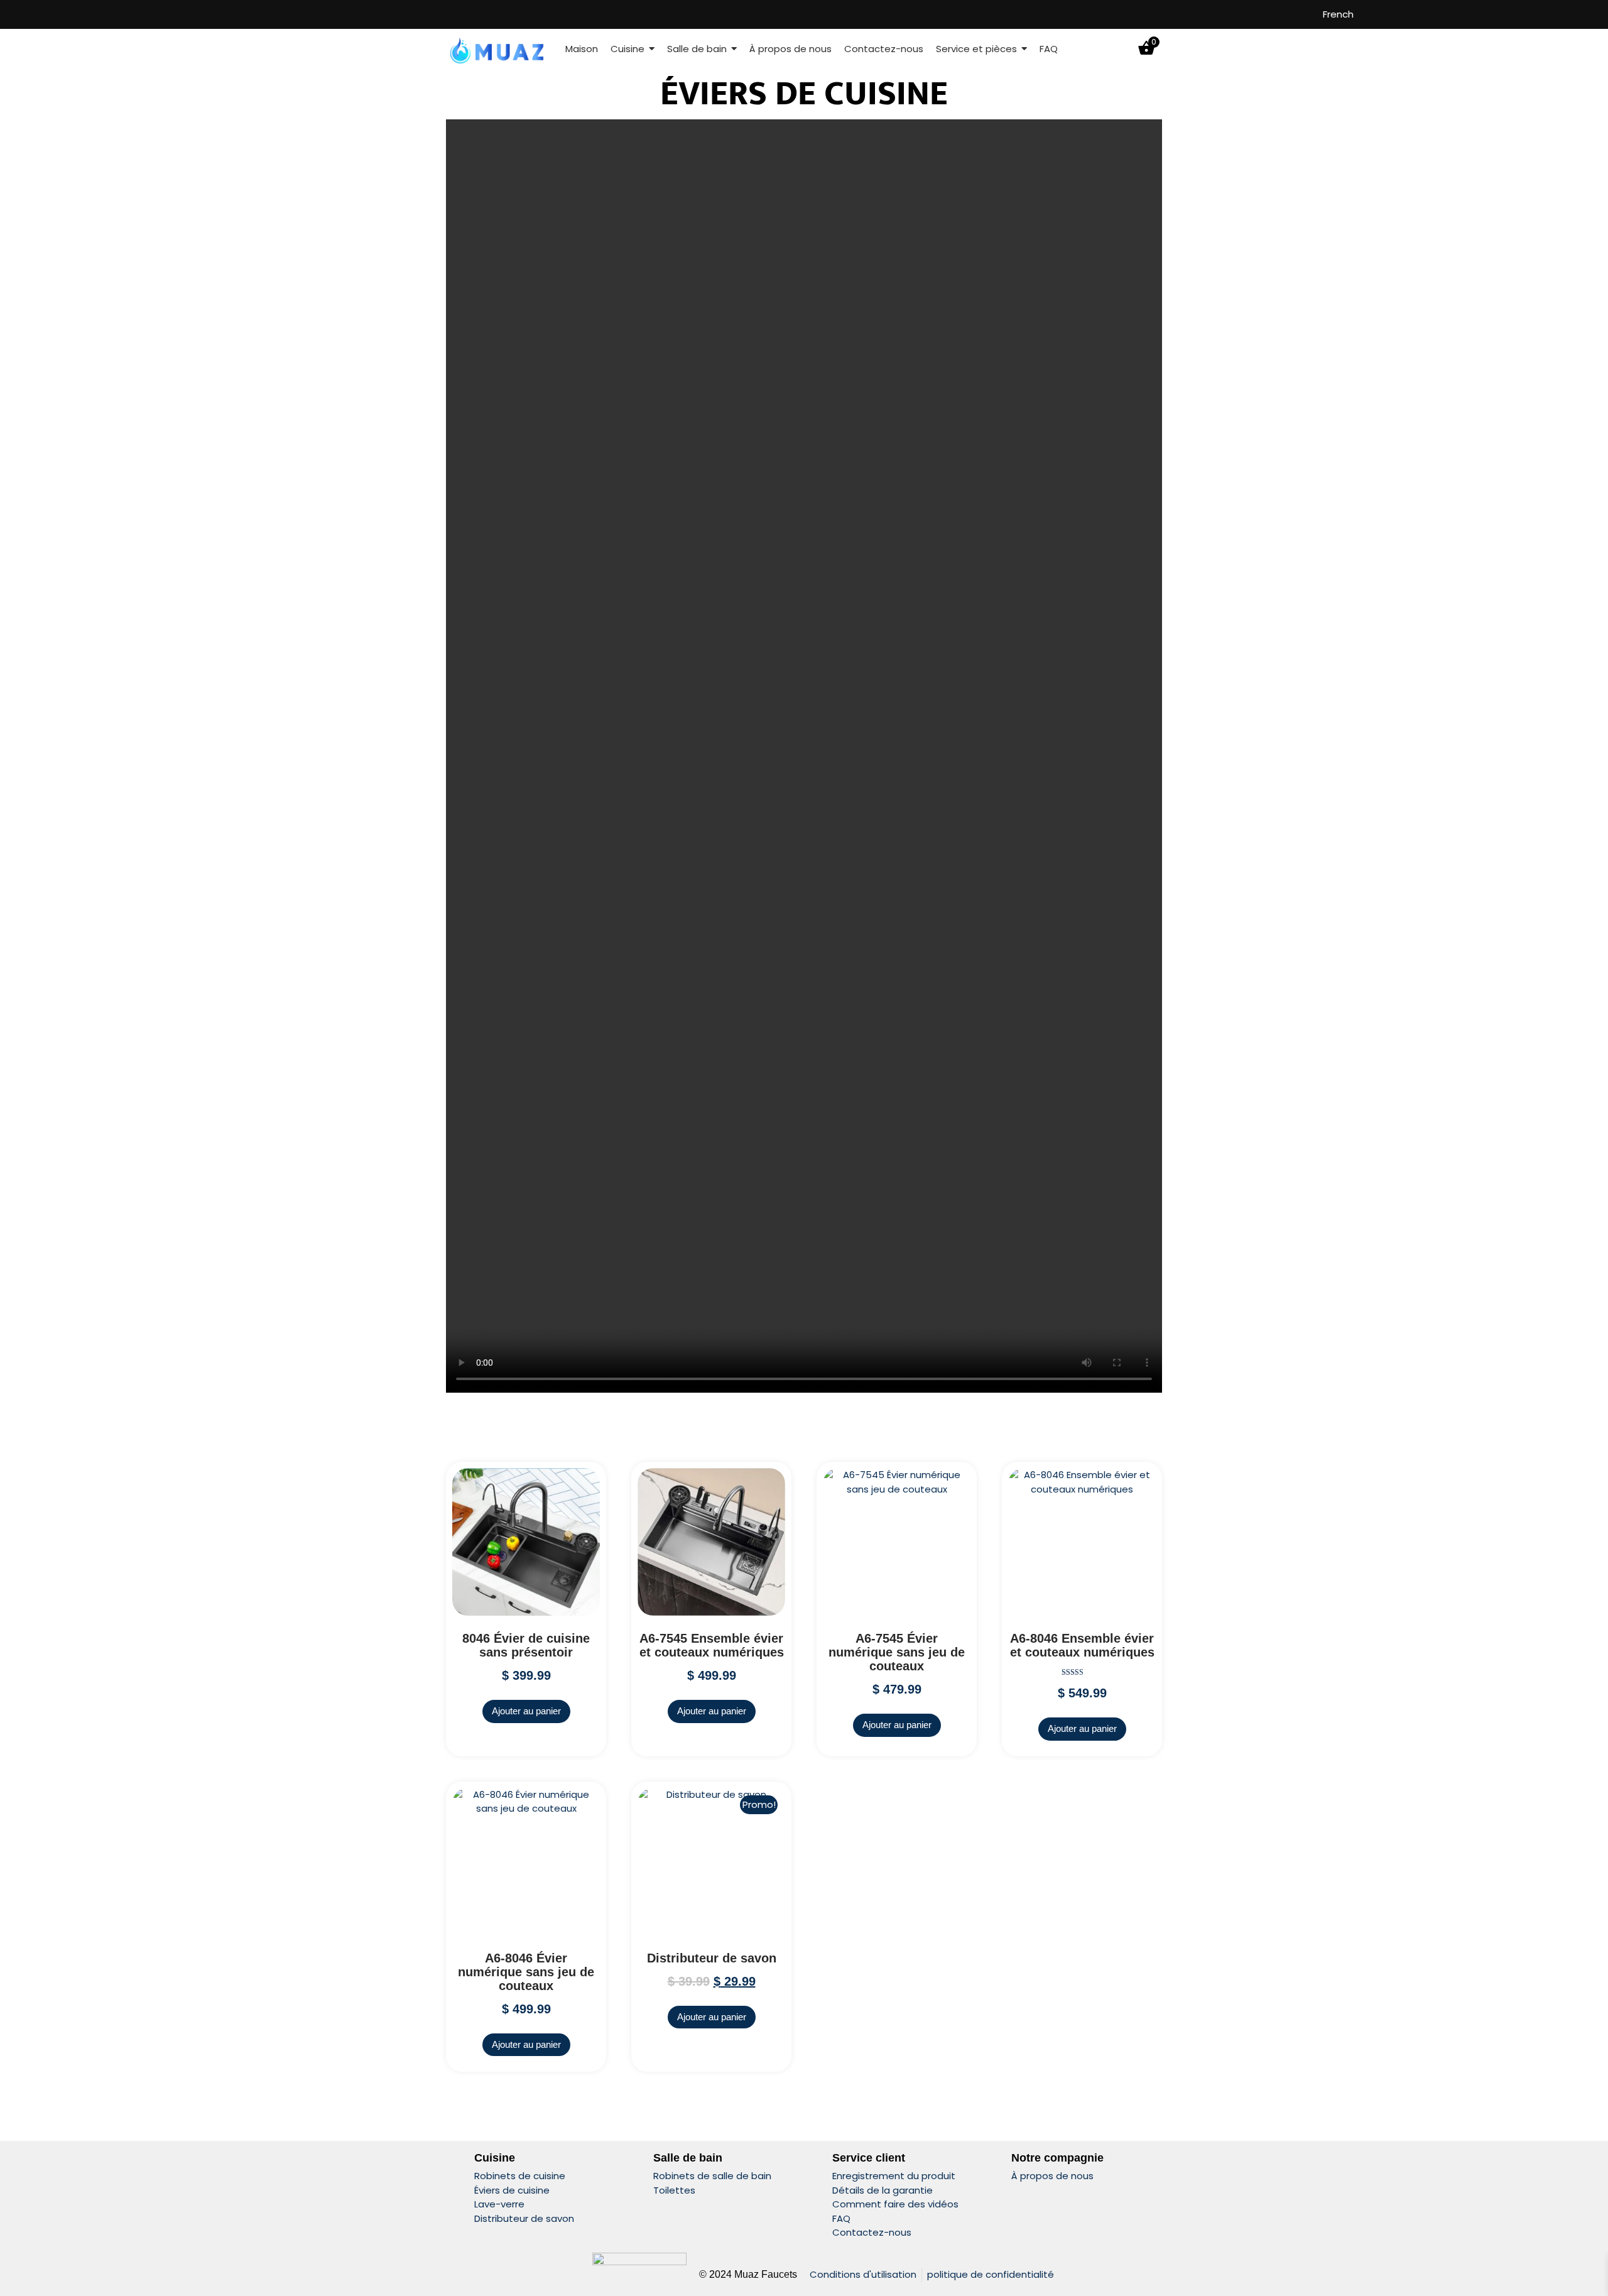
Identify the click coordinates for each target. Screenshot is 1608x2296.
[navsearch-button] (1122, 49)
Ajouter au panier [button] (526, 1711)
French (1338, 14)
